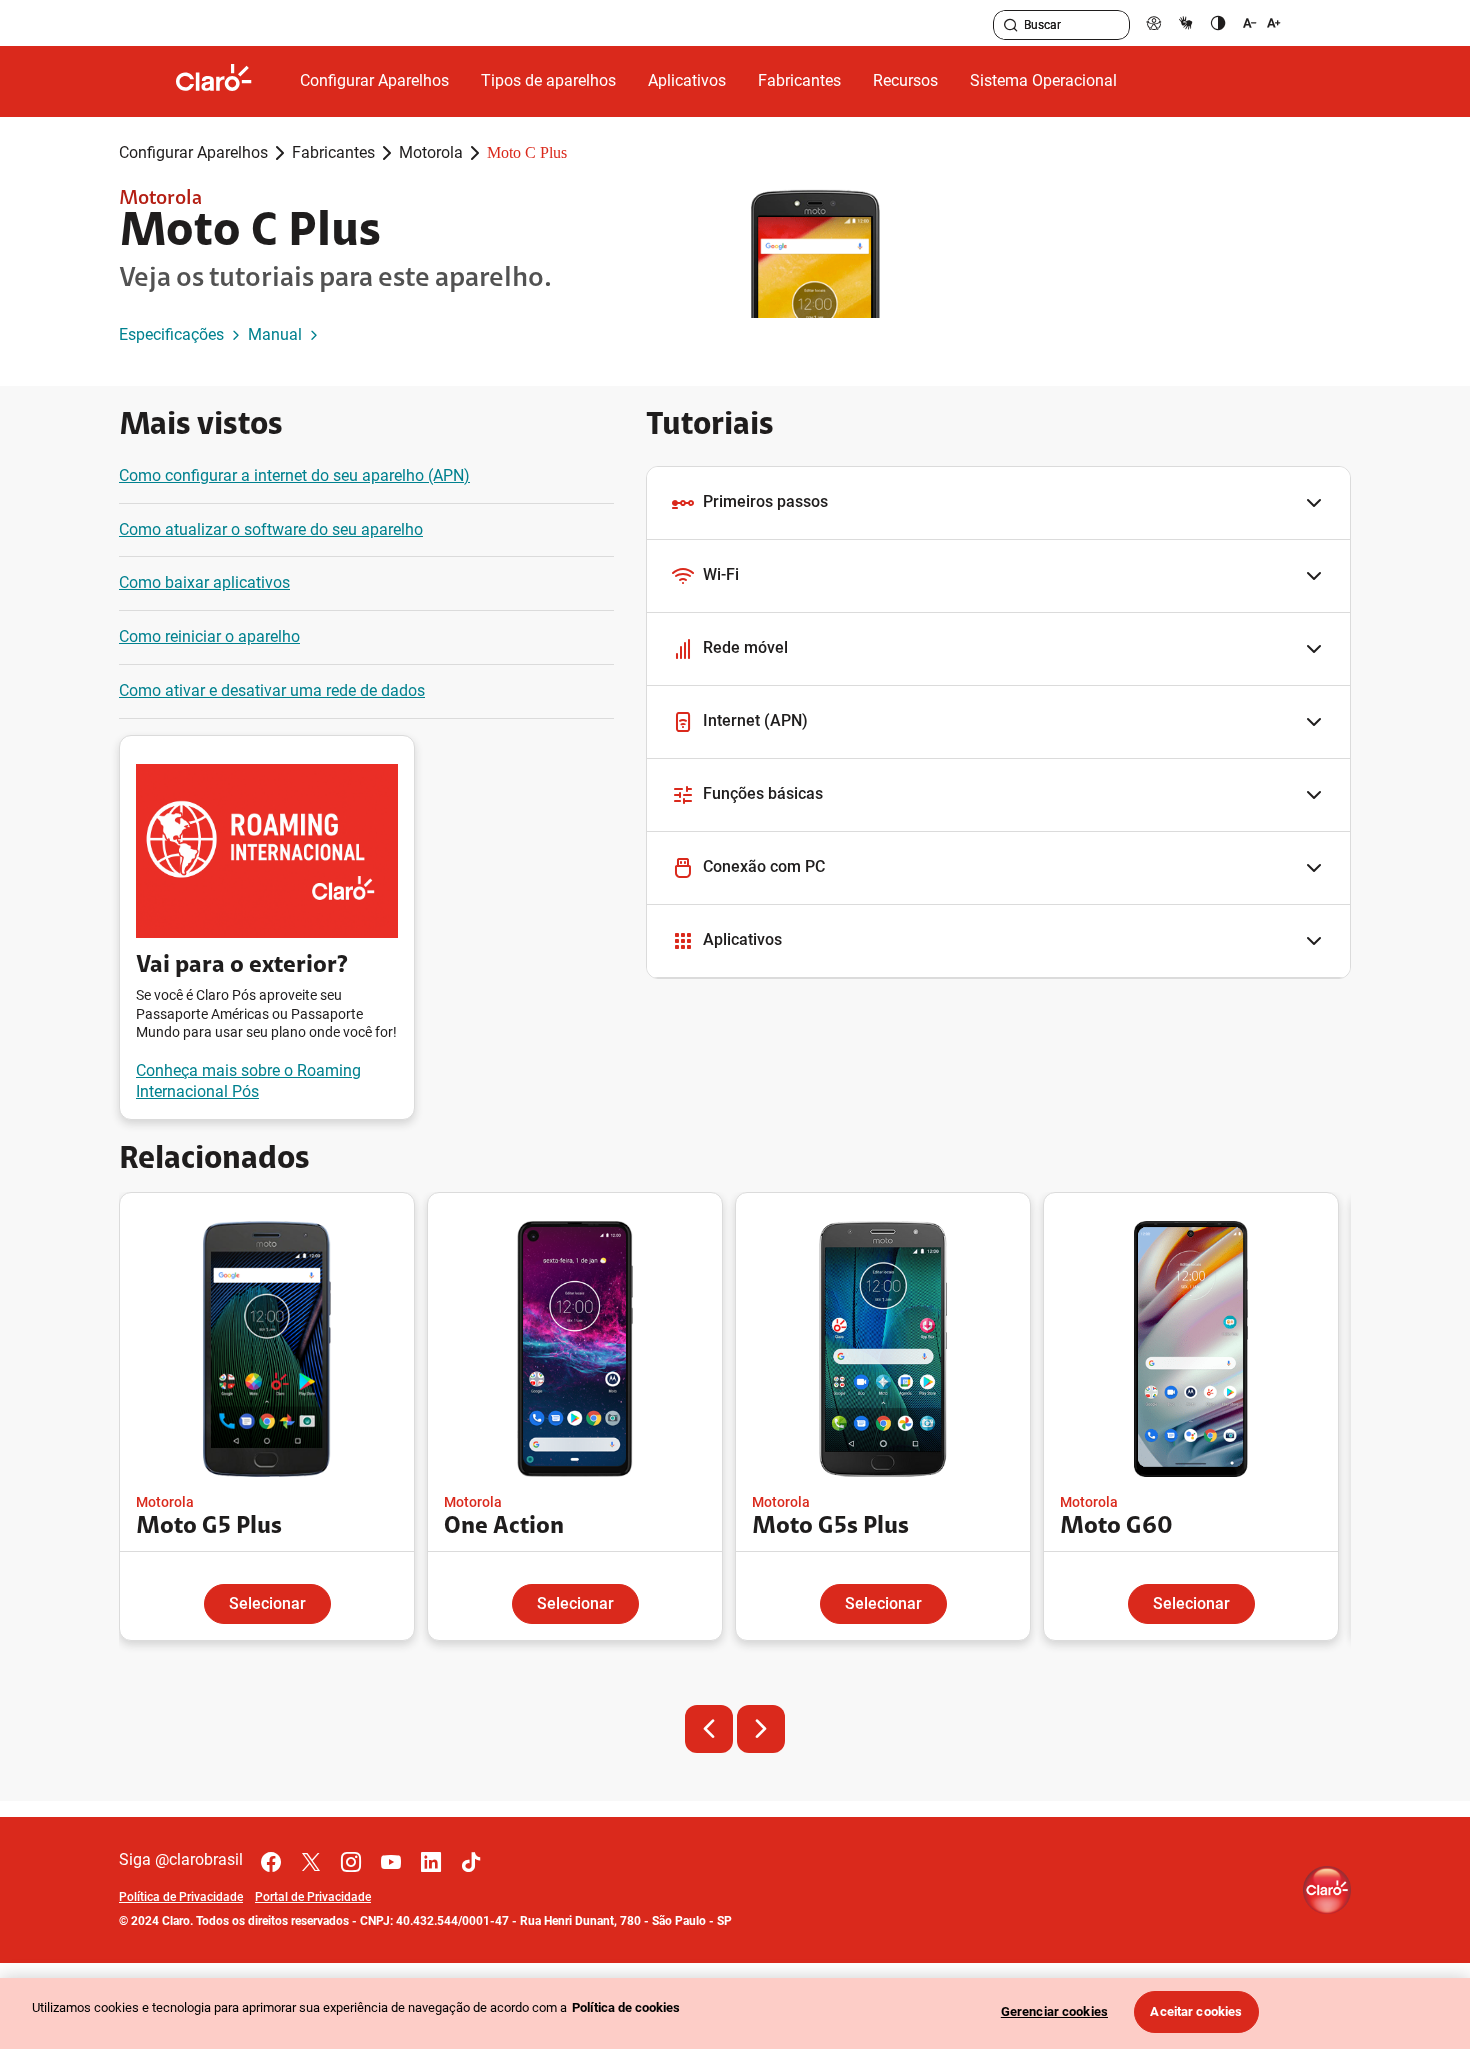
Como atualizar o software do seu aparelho (271, 529)
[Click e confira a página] (230, 81)
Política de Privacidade (181, 1897)
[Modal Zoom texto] (1262, 22)
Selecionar (267, 1603)
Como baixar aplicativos (204, 582)
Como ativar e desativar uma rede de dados (272, 690)
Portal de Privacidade (313, 1897)
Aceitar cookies (1196, 2011)
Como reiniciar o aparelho (209, 636)
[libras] (1186, 22)
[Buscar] (1011, 25)
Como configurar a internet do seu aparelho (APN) (294, 475)
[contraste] (1218, 22)
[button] (998, 503)
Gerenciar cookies (1054, 2011)
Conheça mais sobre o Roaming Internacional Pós (248, 1081)
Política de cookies (626, 2007)
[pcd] (1154, 22)
